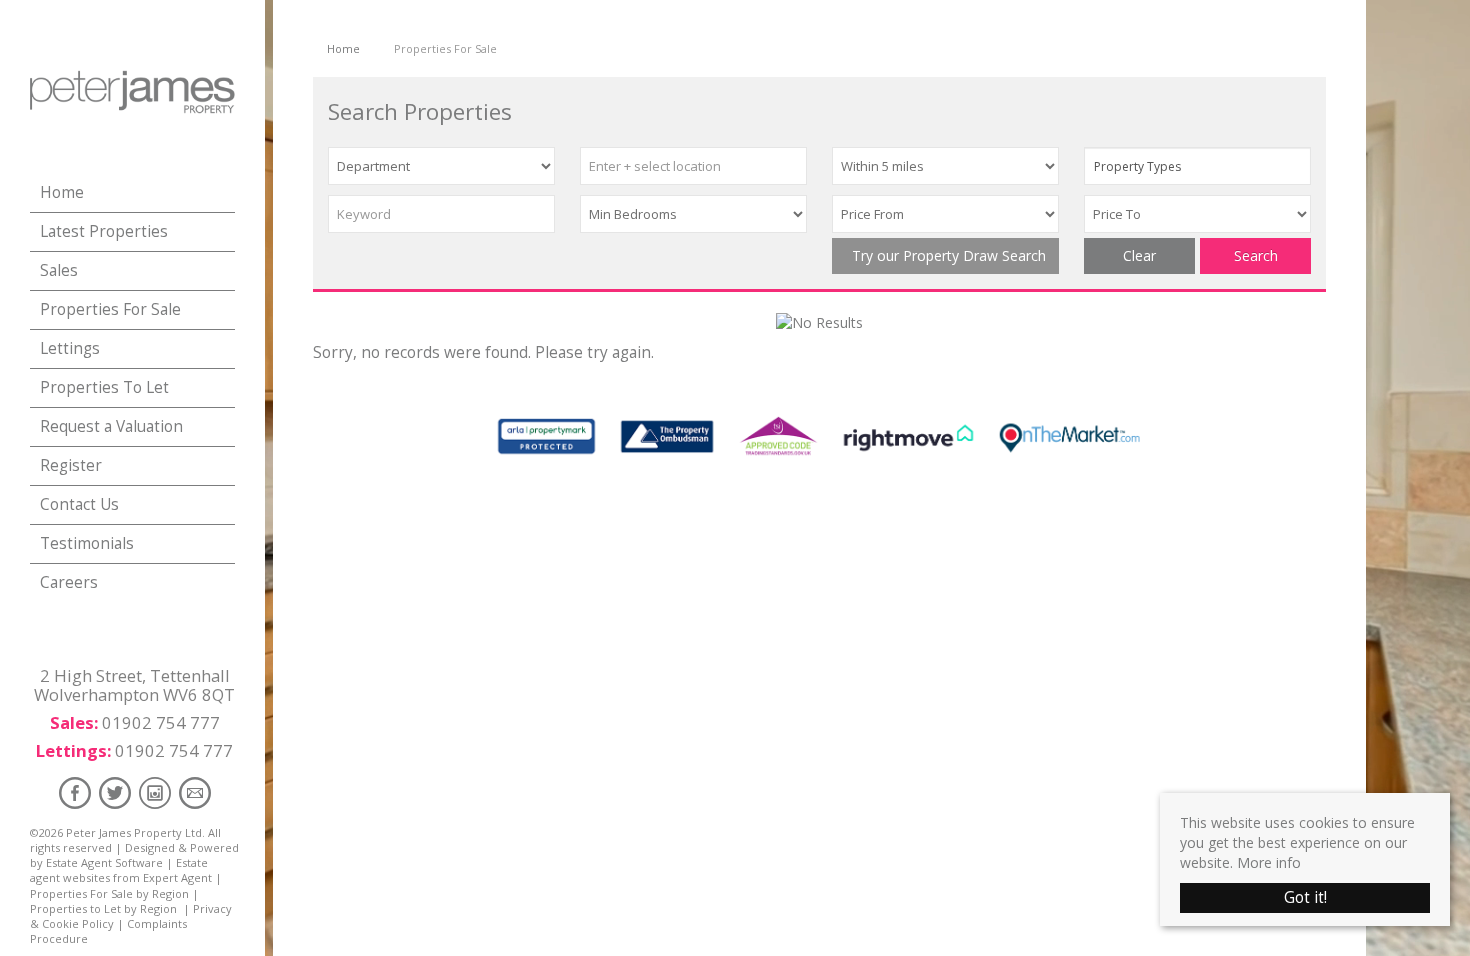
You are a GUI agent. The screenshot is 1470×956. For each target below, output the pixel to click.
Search (1256, 255)
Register (71, 465)
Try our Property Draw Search (945, 255)
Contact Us (79, 504)
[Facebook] (75, 792)
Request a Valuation (111, 426)
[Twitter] (115, 792)
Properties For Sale (110, 309)
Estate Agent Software (104, 862)
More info (1269, 862)
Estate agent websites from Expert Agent (121, 870)
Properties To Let (104, 387)
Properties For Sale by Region (109, 893)
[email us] (195, 792)
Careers (69, 582)
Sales (59, 270)
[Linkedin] (155, 792)
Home (62, 192)
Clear (1139, 255)
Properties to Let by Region (103, 908)
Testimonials (87, 543)
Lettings (70, 348)
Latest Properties (104, 231)
